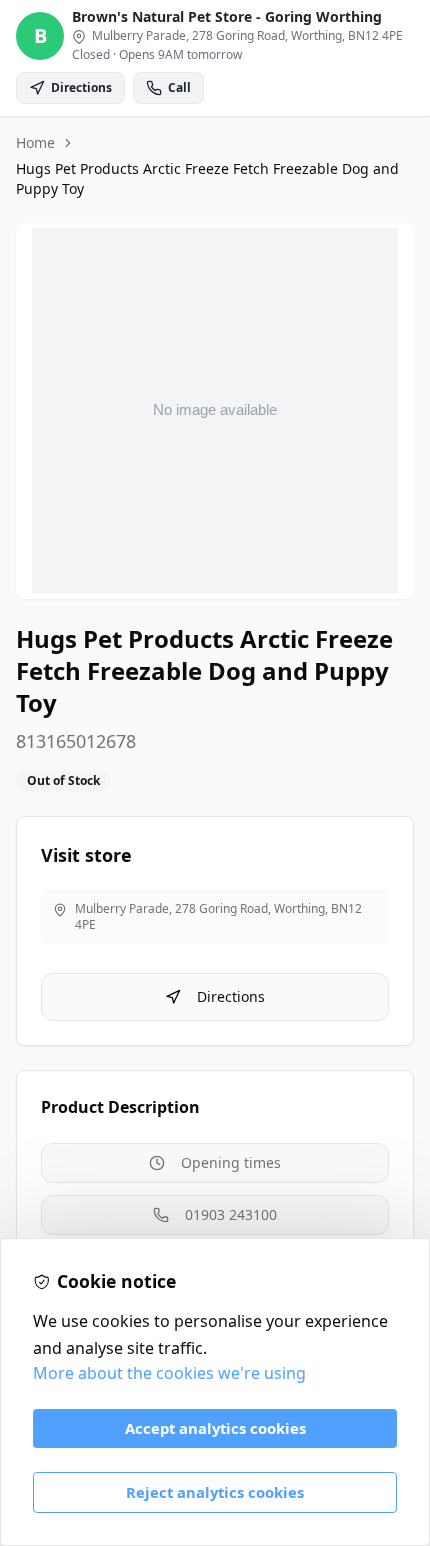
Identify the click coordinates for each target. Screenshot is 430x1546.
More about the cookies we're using (169, 1373)
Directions (231, 996)
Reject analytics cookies (215, 1492)
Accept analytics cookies (215, 1428)
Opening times (231, 1162)
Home (35, 142)
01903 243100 (231, 1214)
